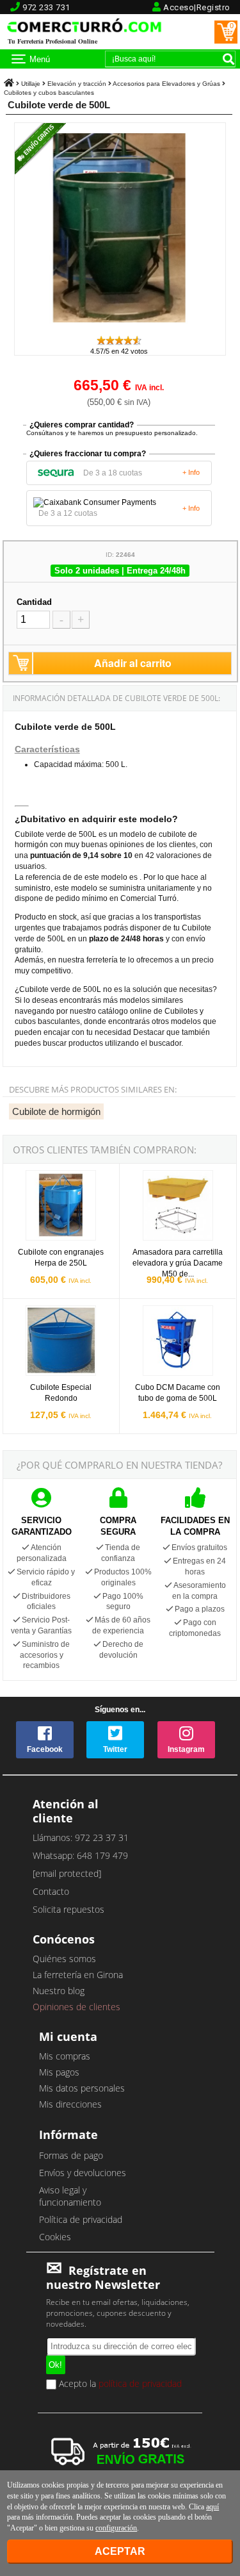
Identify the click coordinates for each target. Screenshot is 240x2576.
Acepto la (119, 2384)
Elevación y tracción (77, 84)
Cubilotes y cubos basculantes (49, 93)
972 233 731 (46, 7)
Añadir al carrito (133, 663)
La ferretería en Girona (78, 1975)
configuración (116, 2528)
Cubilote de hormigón (56, 1111)
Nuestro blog (59, 1991)
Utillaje (31, 84)
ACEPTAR (120, 2551)
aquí (212, 2507)
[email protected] (67, 1873)
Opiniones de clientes (76, 2007)
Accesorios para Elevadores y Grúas (166, 84)
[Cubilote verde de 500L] (120, 328)
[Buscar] (228, 59)
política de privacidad (140, 2383)
